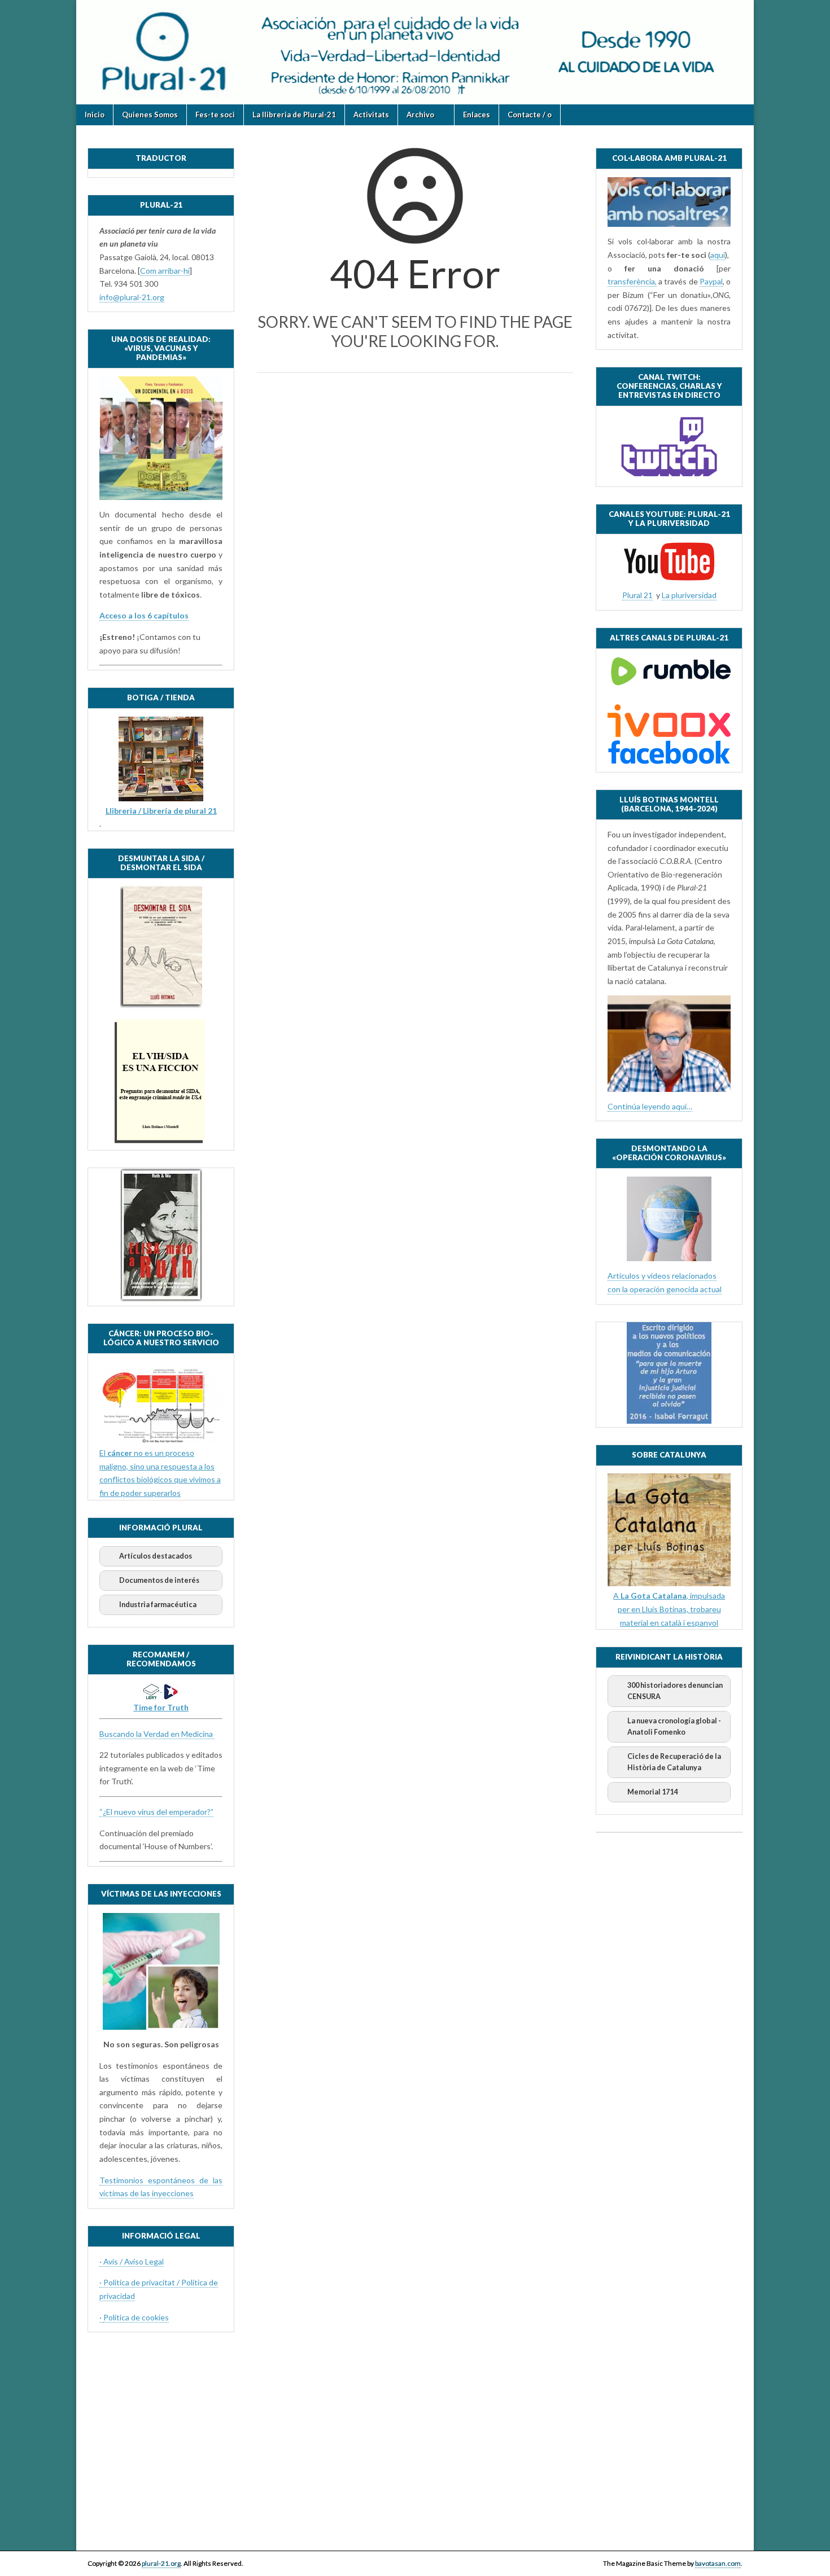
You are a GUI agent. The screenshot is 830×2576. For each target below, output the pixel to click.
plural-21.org (161, 2563)
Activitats (371, 115)
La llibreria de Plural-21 (294, 115)
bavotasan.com (718, 2563)
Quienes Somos (150, 115)
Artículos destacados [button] (156, 1556)
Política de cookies (136, 2317)
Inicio (95, 115)
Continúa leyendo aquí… (650, 1106)
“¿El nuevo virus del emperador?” (156, 1812)
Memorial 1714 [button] (652, 1792)
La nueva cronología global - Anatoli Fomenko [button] (674, 1726)
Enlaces (477, 115)
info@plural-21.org (132, 297)
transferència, (632, 281)
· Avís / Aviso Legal (132, 2261)
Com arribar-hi (165, 271)
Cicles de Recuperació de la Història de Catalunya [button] (674, 1762)
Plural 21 (637, 595)
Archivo (420, 115)
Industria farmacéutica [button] (158, 1605)
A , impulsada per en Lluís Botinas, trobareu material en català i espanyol (669, 1609)
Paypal (711, 281)
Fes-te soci (215, 115)
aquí (718, 255)
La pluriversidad (689, 595)
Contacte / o (530, 115)
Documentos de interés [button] (159, 1580)
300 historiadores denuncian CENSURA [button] (675, 1691)
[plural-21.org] (415, 52)
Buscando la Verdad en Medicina (157, 1734)
